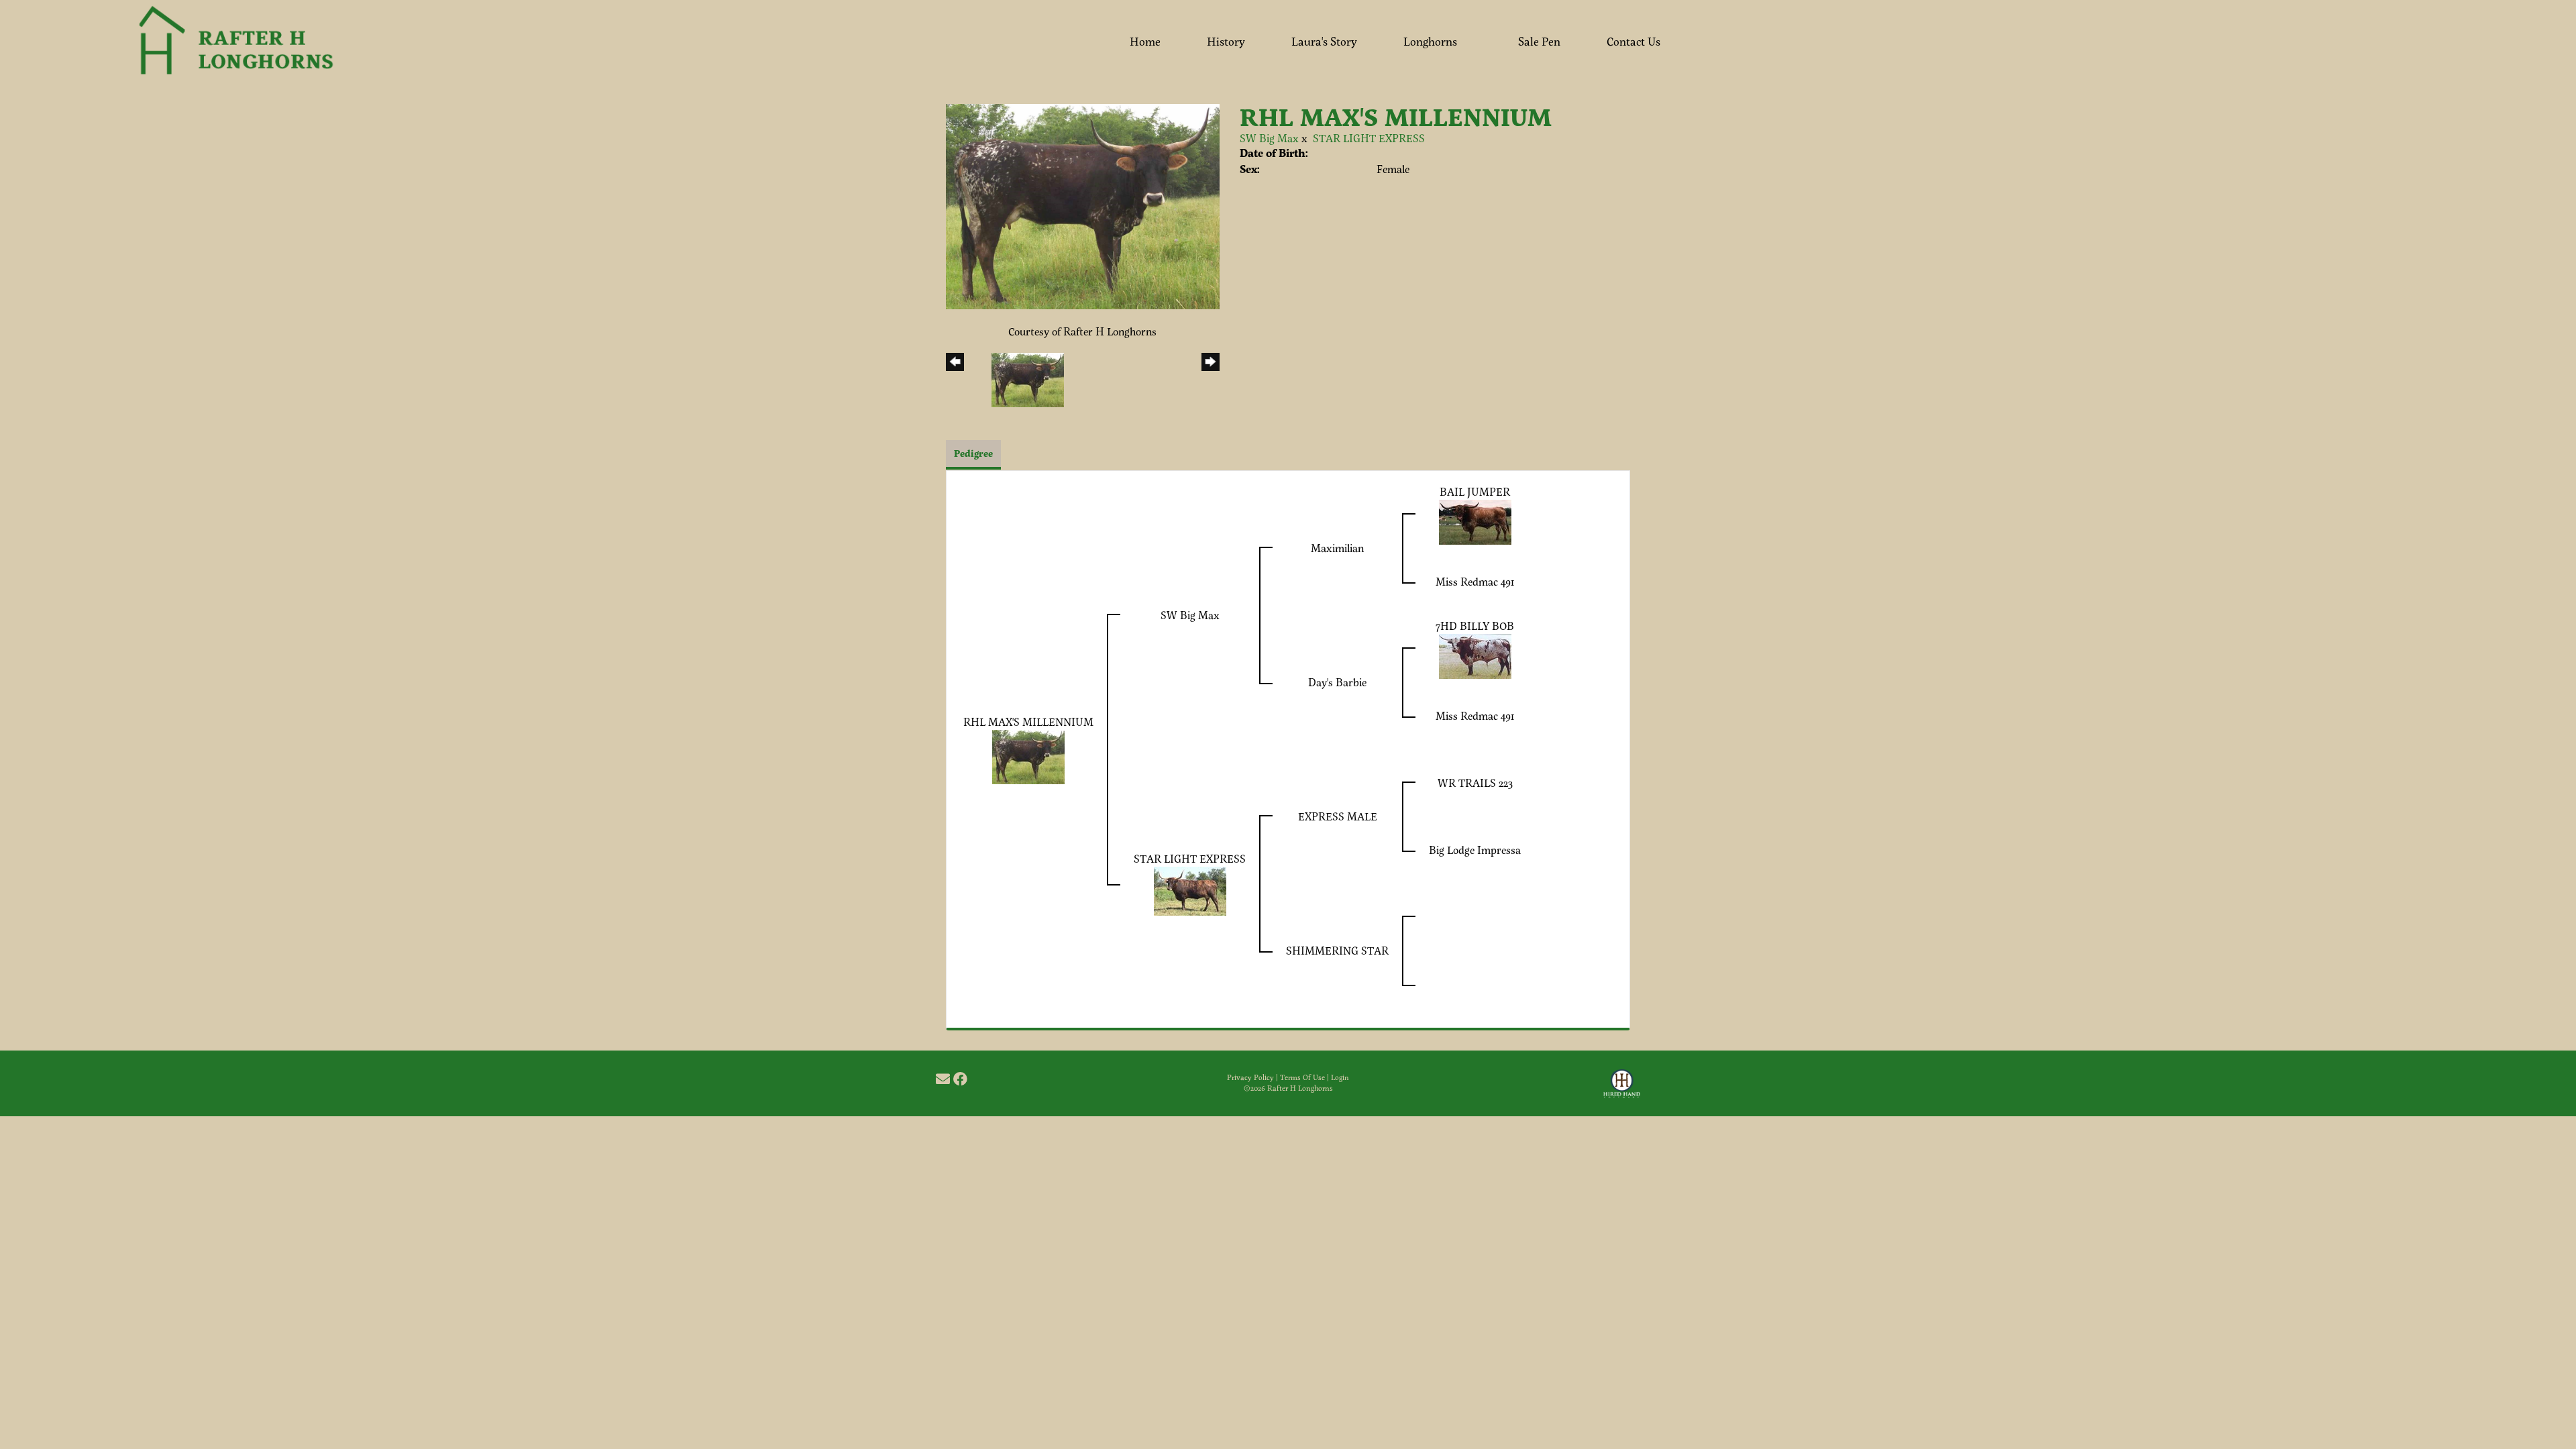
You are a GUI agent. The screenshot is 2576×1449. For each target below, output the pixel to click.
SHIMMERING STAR (1337, 950)
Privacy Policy (1250, 1077)
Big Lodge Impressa (1475, 850)
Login (1340, 1077)
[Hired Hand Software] (1622, 1089)
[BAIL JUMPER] (1475, 521)
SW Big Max (1269, 138)
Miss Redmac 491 (1475, 581)
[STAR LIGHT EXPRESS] (1190, 890)
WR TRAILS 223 (1475, 783)
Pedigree (973, 453)
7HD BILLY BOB (1475, 626)
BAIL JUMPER (1475, 491)
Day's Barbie (1337, 682)
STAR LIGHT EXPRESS (1369, 138)
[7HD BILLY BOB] (1475, 655)
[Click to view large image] (1083, 205)
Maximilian (1337, 548)
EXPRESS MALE (1338, 816)
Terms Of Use (1302, 1077)
